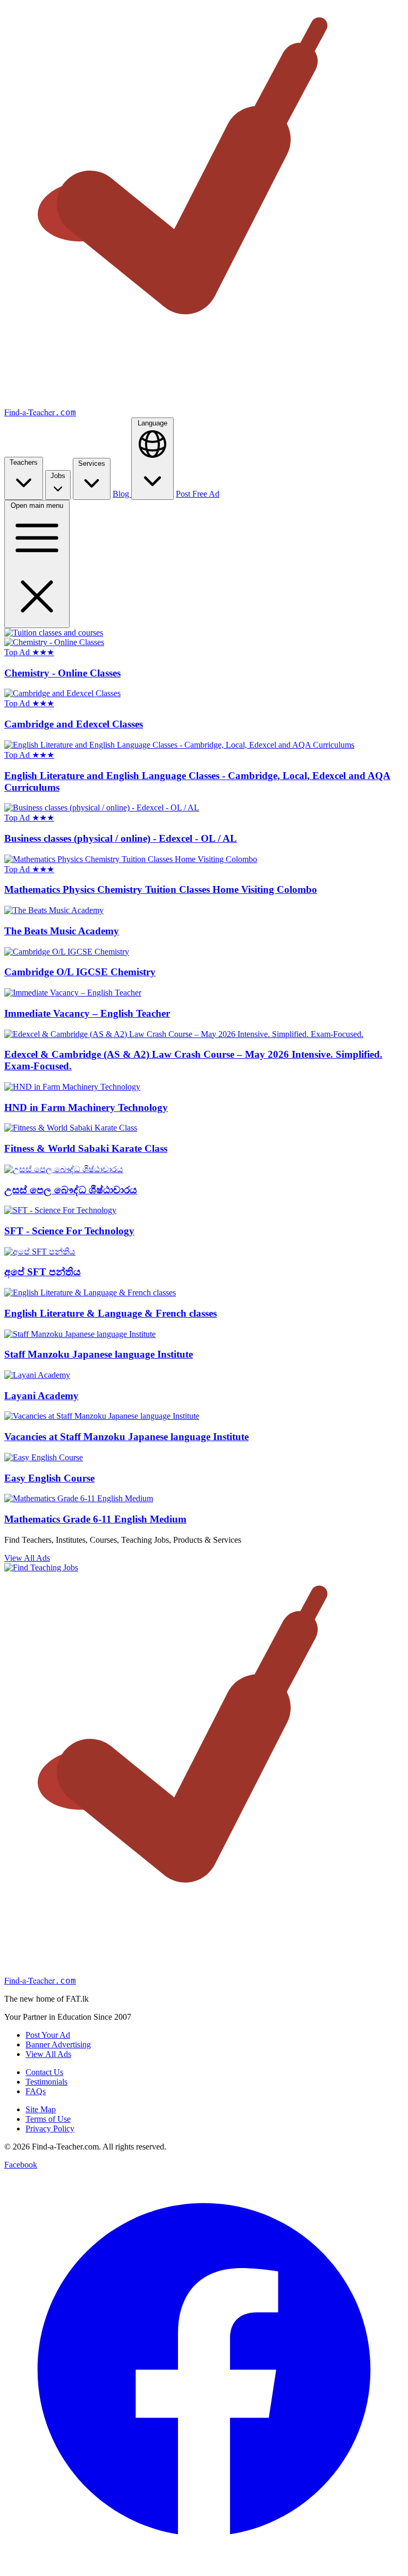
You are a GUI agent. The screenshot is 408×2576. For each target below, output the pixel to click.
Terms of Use (48, 2119)
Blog (122, 494)
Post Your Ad (48, 2035)
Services (92, 463)
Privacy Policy (50, 2128)
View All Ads (27, 1558)
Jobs (58, 476)
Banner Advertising (58, 2044)
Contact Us (44, 2072)
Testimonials (46, 2082)
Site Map (41, 2109)
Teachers (24, 462)
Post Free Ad (198, 494)
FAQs (36, 2091)
